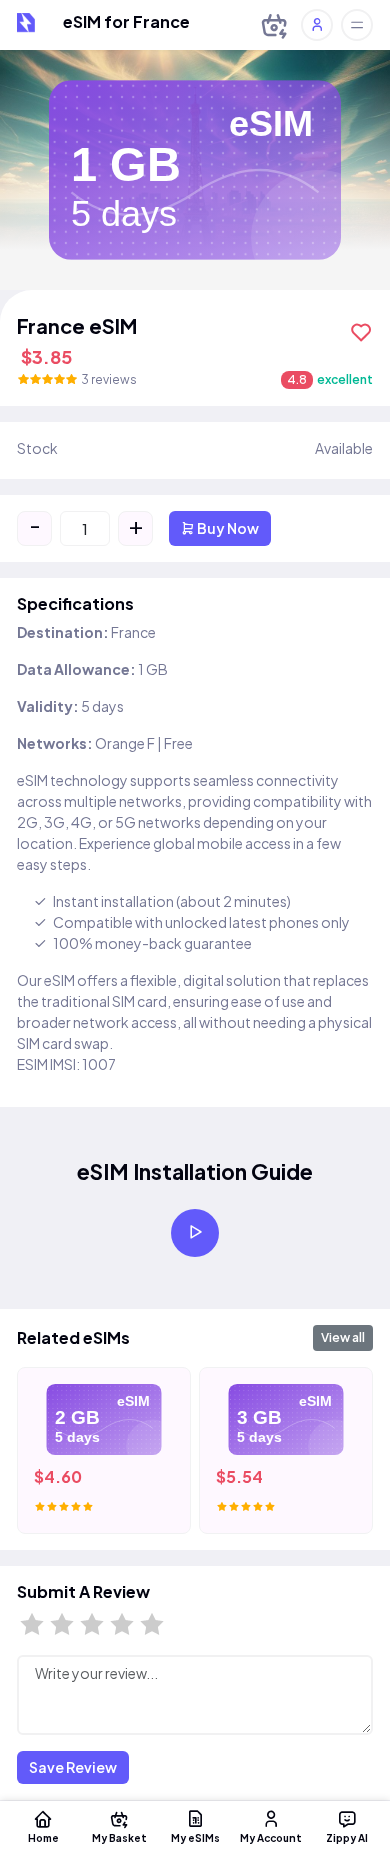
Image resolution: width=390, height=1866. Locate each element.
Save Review (73, 1767)
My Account (271, 1837)
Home (43, 1837)
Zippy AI (347, 1837)
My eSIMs (195, 1837)
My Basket (119, 1837)
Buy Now (227, 528)
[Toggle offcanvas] (357, 25)
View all (343, 1337)
